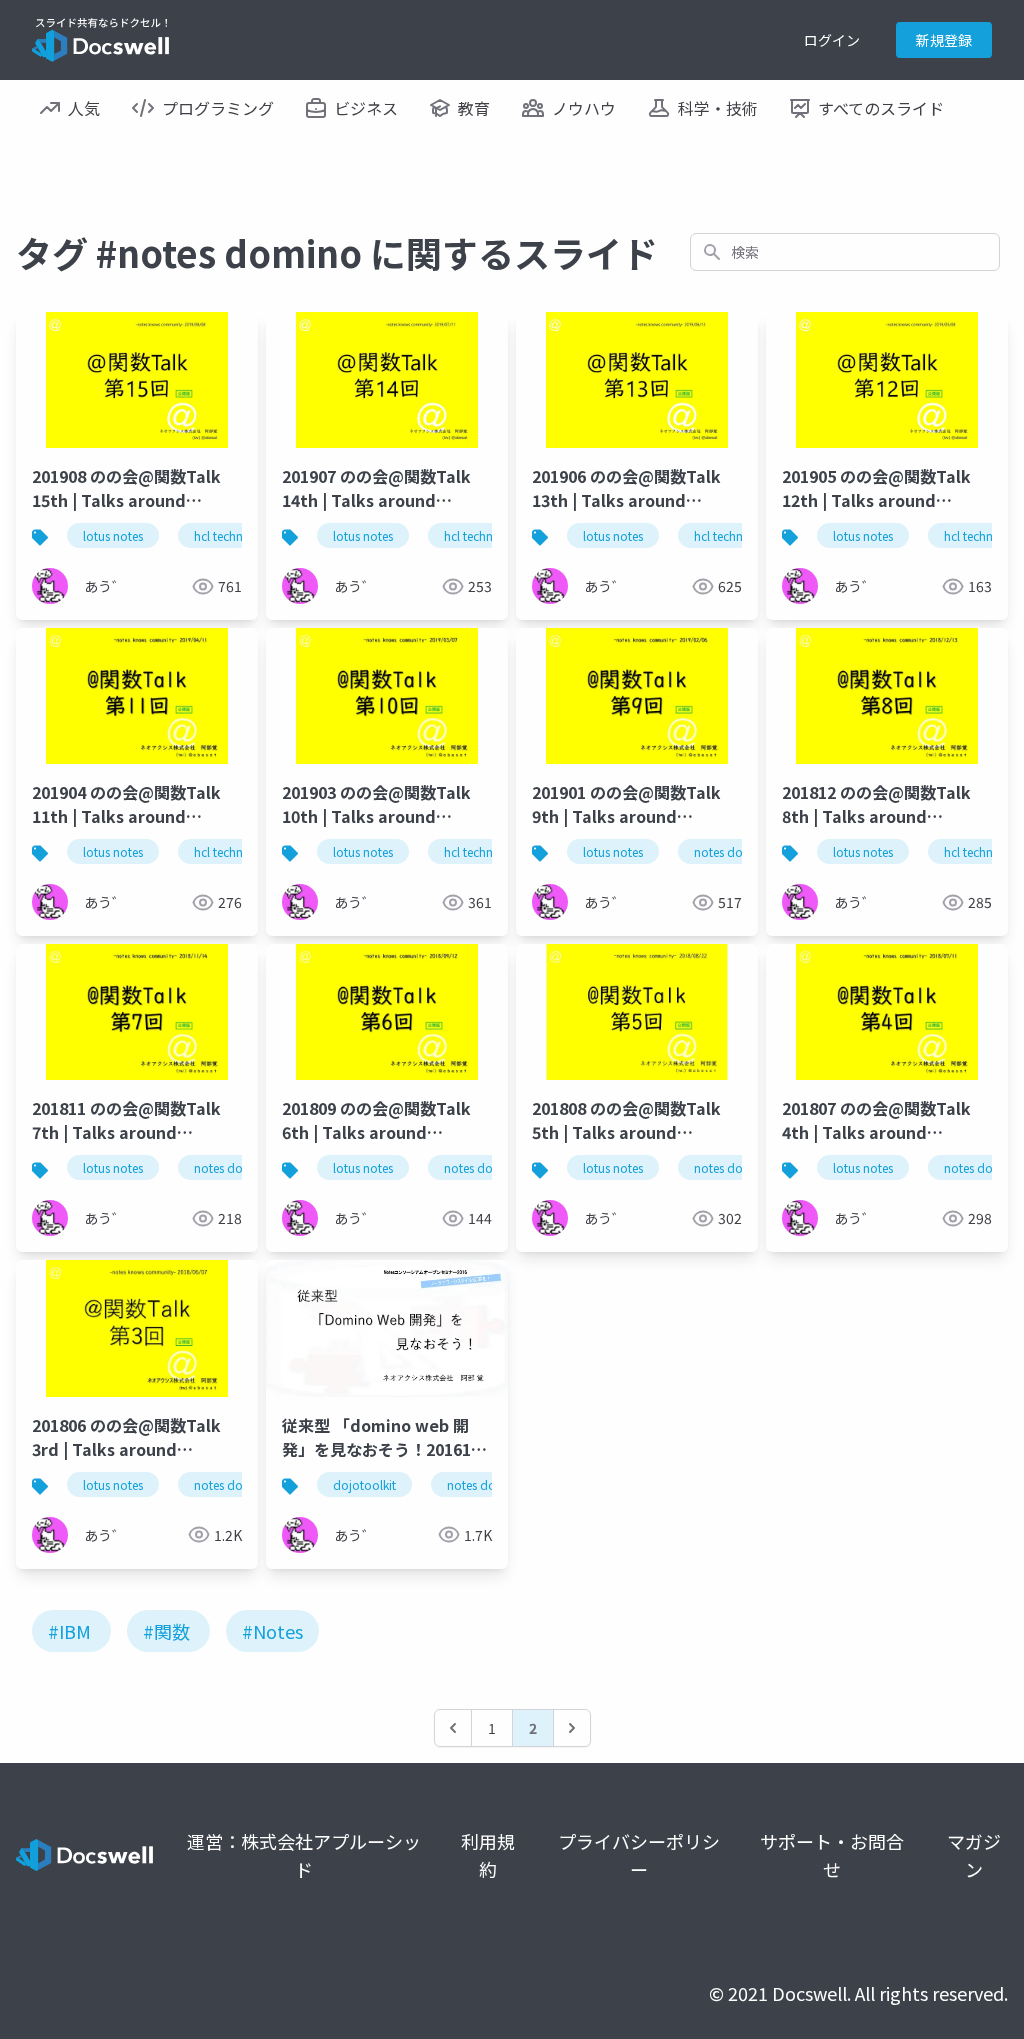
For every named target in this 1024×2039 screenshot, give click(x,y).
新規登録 (944, 40)
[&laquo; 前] (453, 1728)
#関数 (166, 1631)
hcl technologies (238, 535)
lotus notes (113, 535)
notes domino (733, 851)
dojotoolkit (364, 1484)
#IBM (69, 1631)
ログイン (832, 40)
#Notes (272, 1631)
